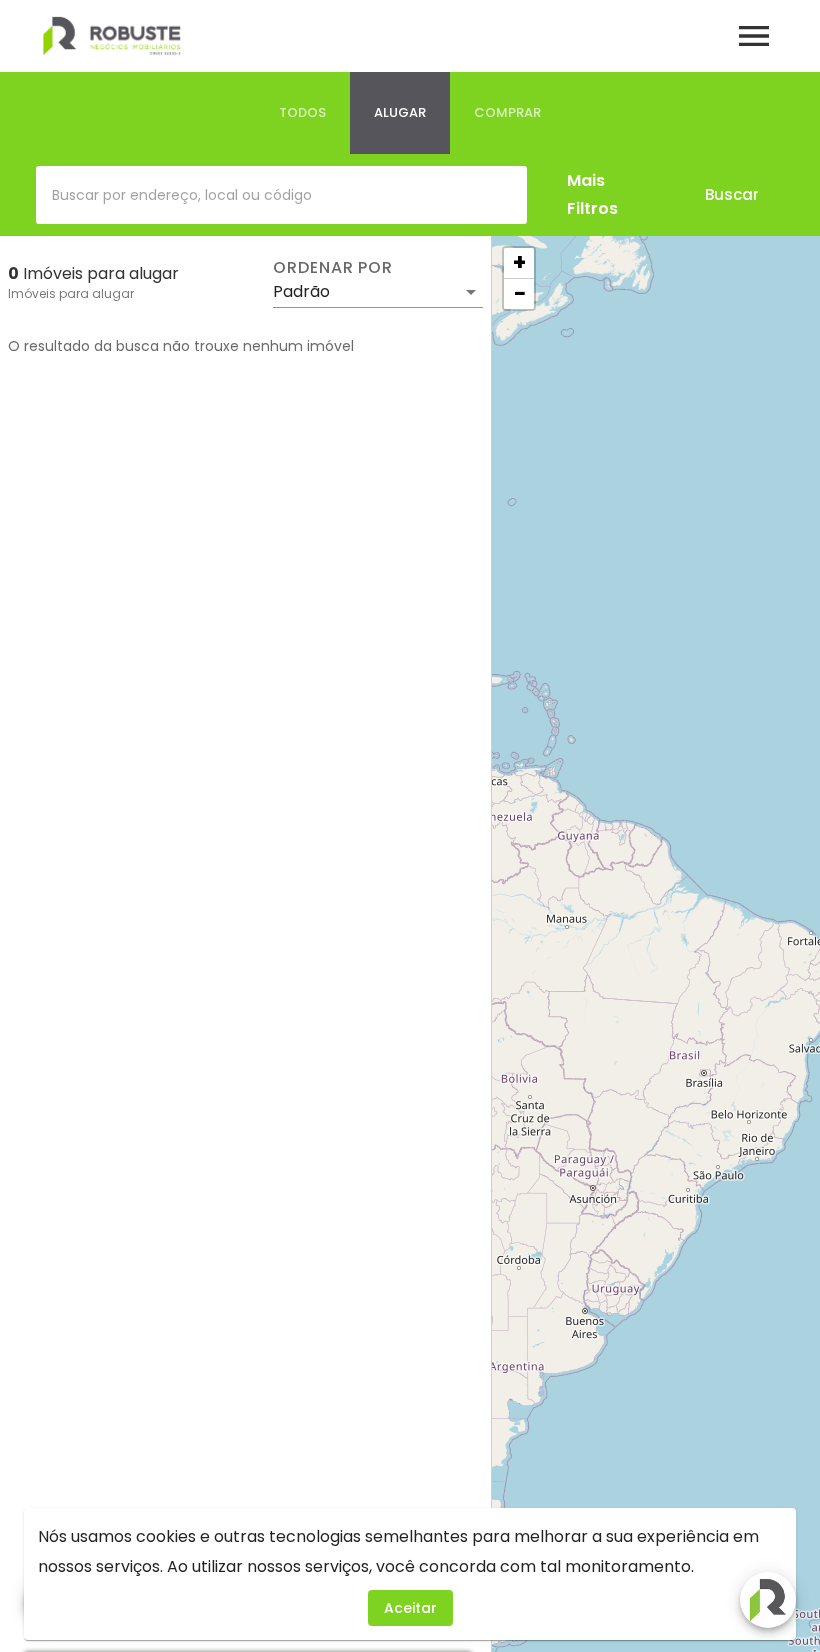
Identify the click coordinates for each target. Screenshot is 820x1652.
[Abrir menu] (754, 36)
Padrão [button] (301, 291)
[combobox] (281, 195)
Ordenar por (333, 268)
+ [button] (519, 263)
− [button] (520, 294)
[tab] (302, 113)
